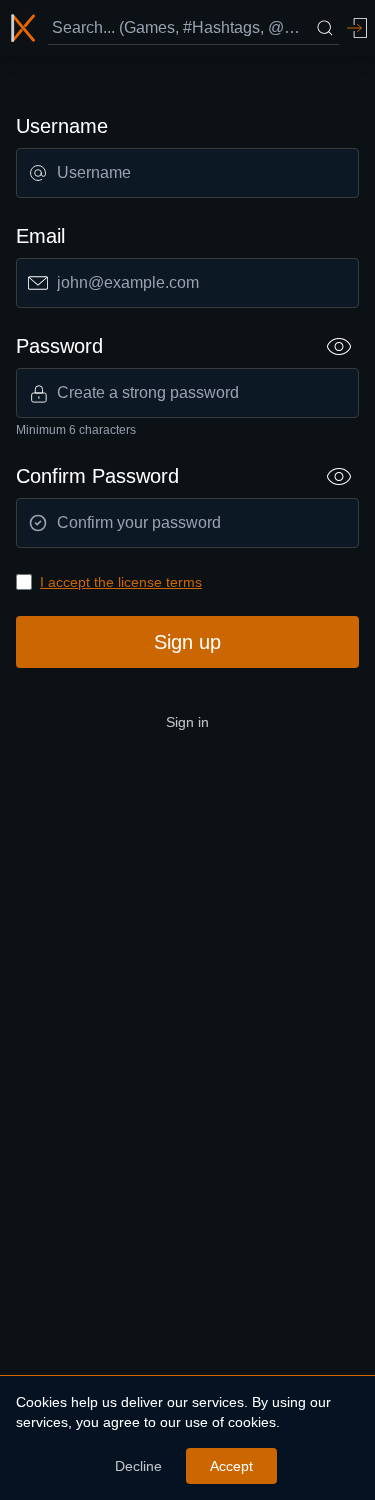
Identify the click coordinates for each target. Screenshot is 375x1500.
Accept (231, 1466)
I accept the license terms (121, 582)
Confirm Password (97, 476)
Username (62, 126)
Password (59, 346)
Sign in (187, 722)
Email (40, 236)
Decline (138, 1466)
